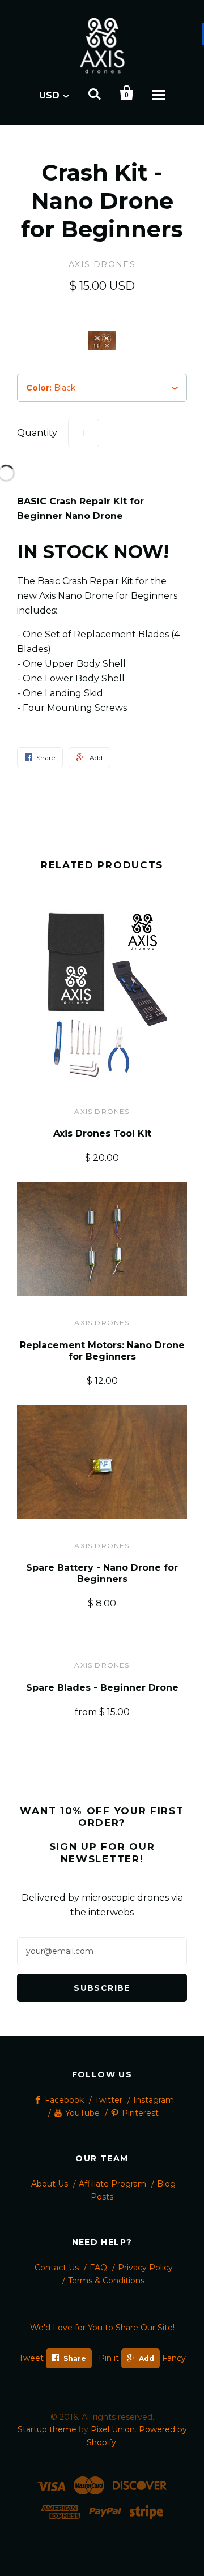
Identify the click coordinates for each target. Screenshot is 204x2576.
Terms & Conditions (106, 2281)
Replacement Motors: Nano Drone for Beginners (102, 1351)
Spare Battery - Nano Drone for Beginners (102, 1573)
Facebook (64, 2100)
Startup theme (47, 2429)
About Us (50, 2184)
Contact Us (57, 2268)
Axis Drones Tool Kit (102, 1133)
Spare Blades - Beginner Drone (102, 1688)
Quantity (37, 433)
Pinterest (140, 2113)
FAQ (98, 2268)
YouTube (82, 2113)
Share (75, 2358)
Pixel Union (113, 2429)
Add (146, 2358)
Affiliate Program (112, 2184)
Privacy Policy (145, 2268)
